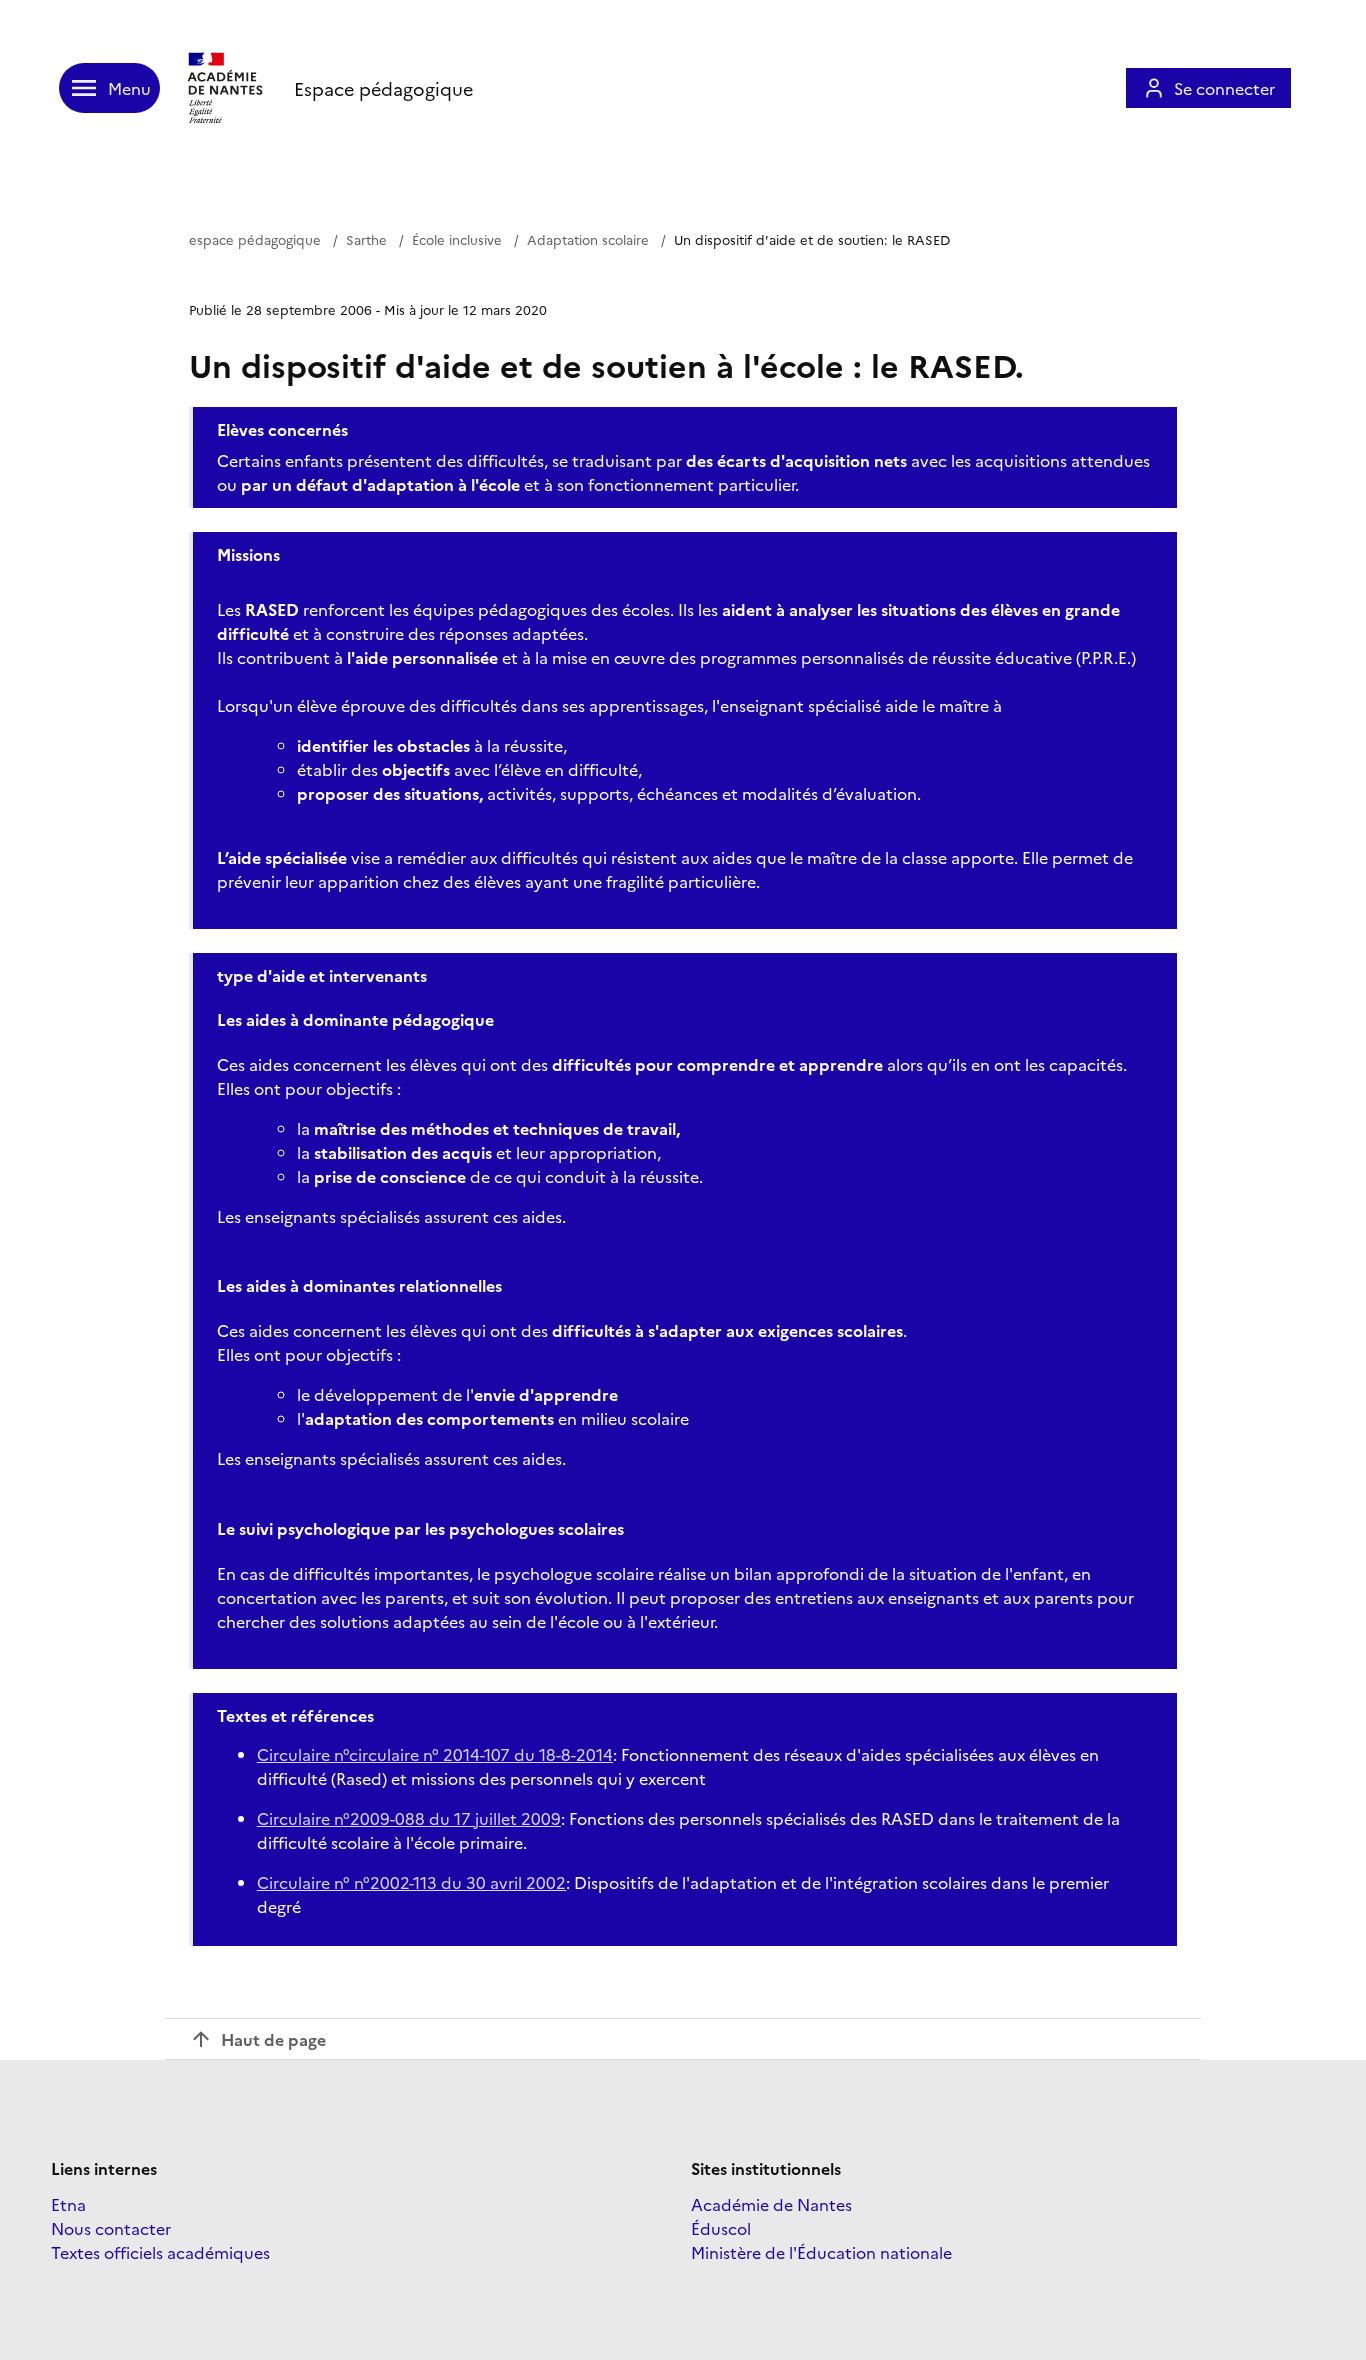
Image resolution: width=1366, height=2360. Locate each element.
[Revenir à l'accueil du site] (227, 88)
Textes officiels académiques (160, 2252)
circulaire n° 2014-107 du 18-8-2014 (481, 1754)
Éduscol (721, 2228)
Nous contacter (111, 2228)
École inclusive (457, 239)
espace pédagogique (255, 239)
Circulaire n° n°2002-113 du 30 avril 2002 (411, 1882)
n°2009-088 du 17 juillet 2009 (409, 1818)
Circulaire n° (303, 1754)
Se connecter (1224, 88)
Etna (68, 2204)
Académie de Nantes (771, 2204)
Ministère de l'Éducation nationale (821, 2252)
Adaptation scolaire (588, 239)
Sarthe (366, 239)
